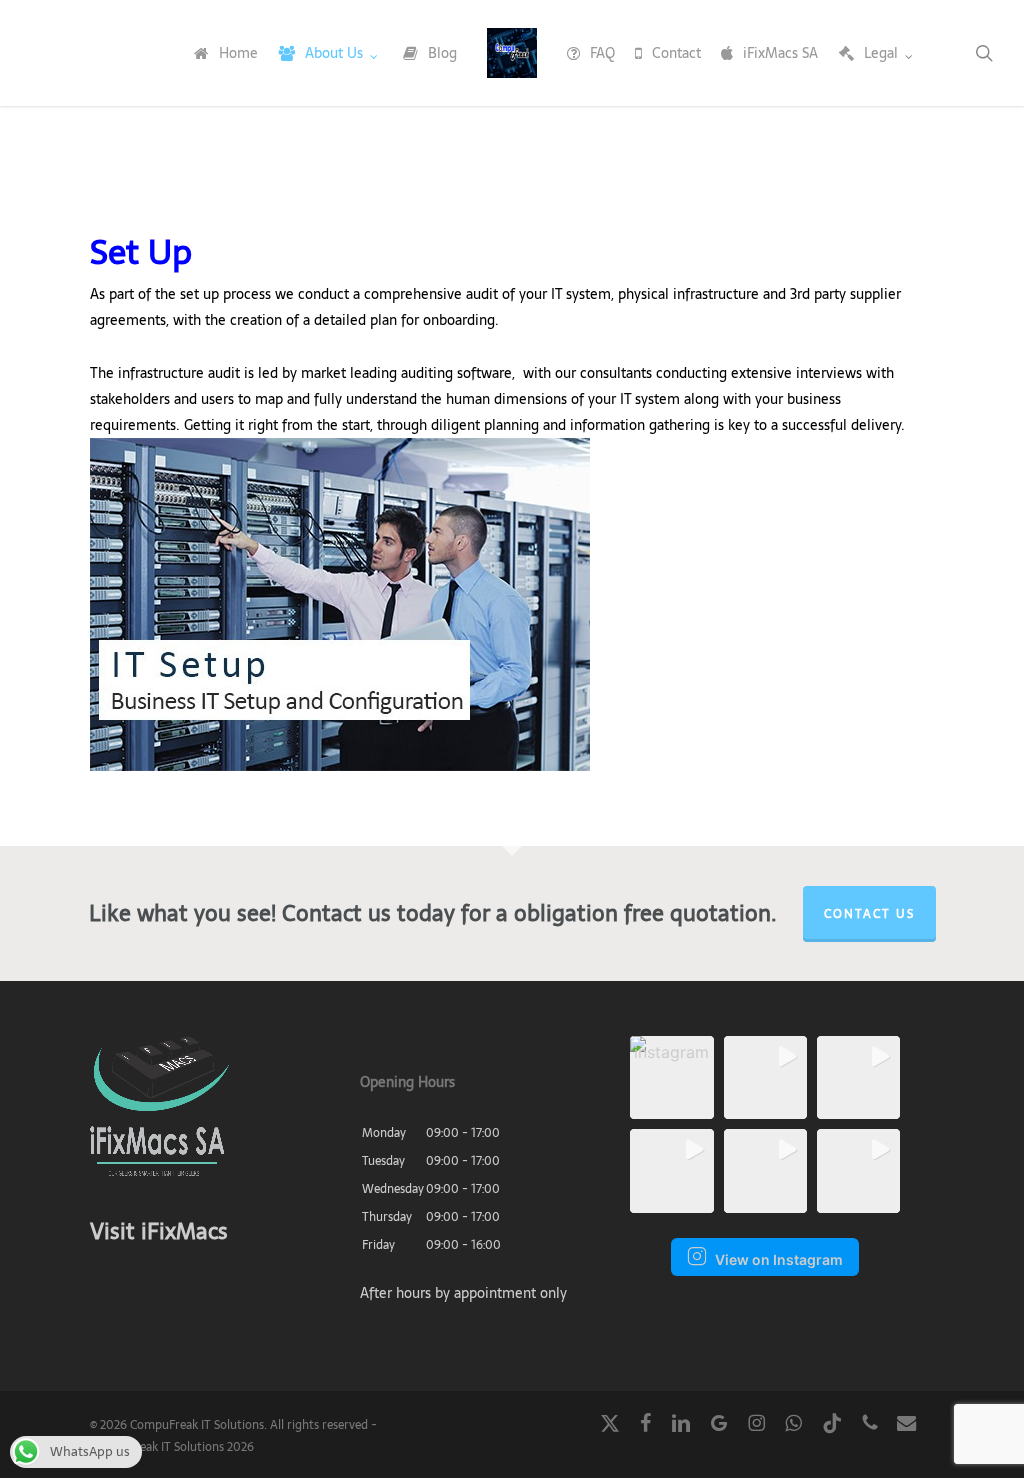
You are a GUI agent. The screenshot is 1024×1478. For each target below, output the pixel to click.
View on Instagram (779, 1259)
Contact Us (869, 914)
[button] (671, 1077)
